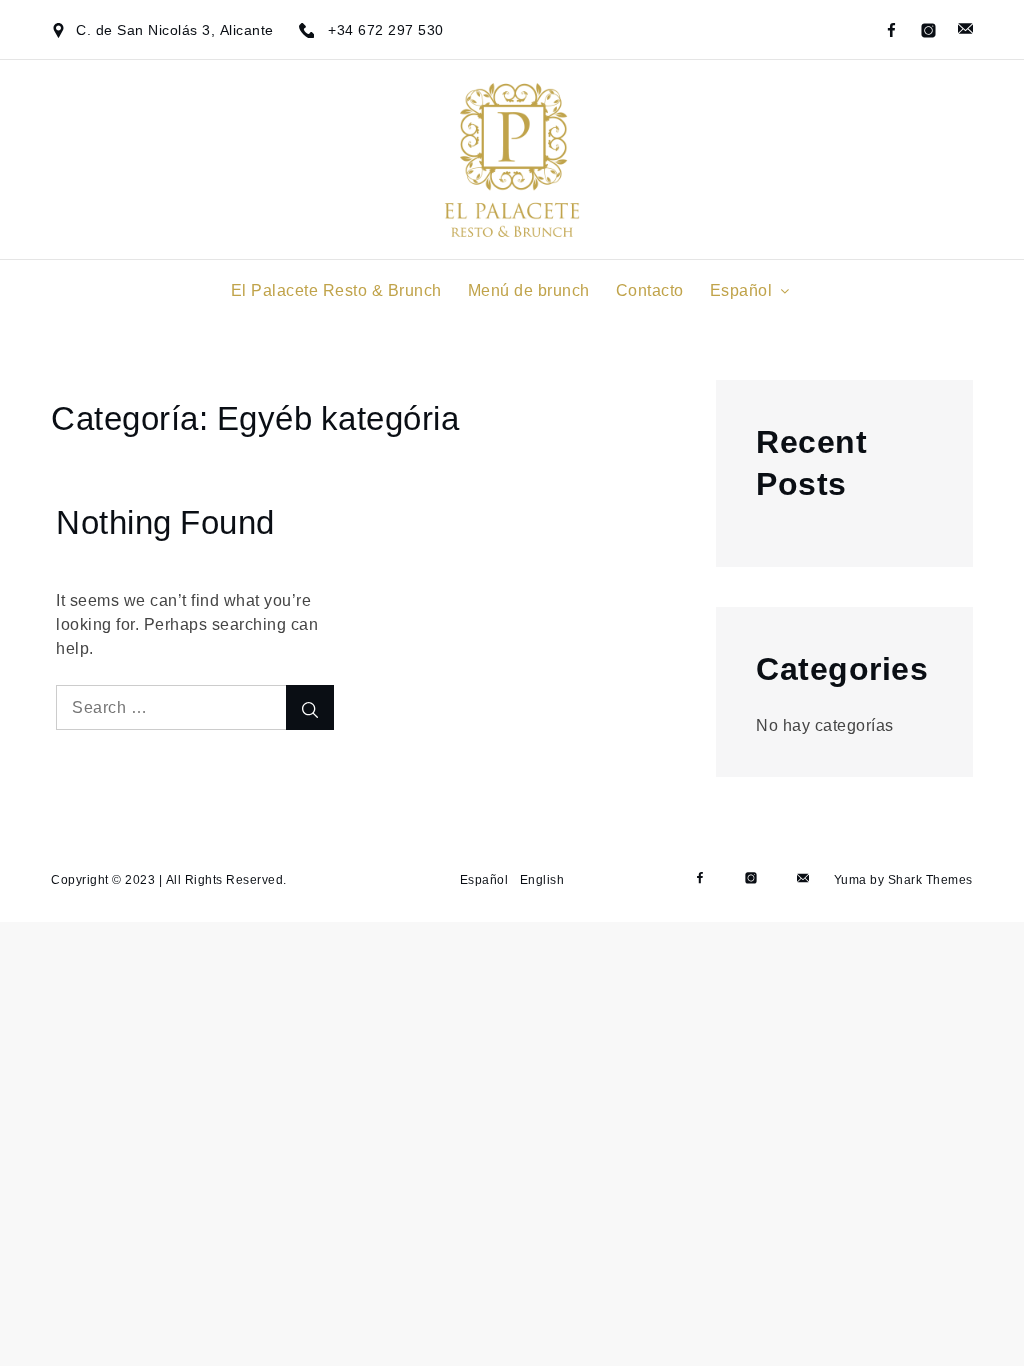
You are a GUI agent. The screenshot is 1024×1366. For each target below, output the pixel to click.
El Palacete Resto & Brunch (336, 290)
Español (741, 290)
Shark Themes (930, 879)
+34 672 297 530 (386, 30)
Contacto (650, 290)
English (542, 879)
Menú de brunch (529, 290)
